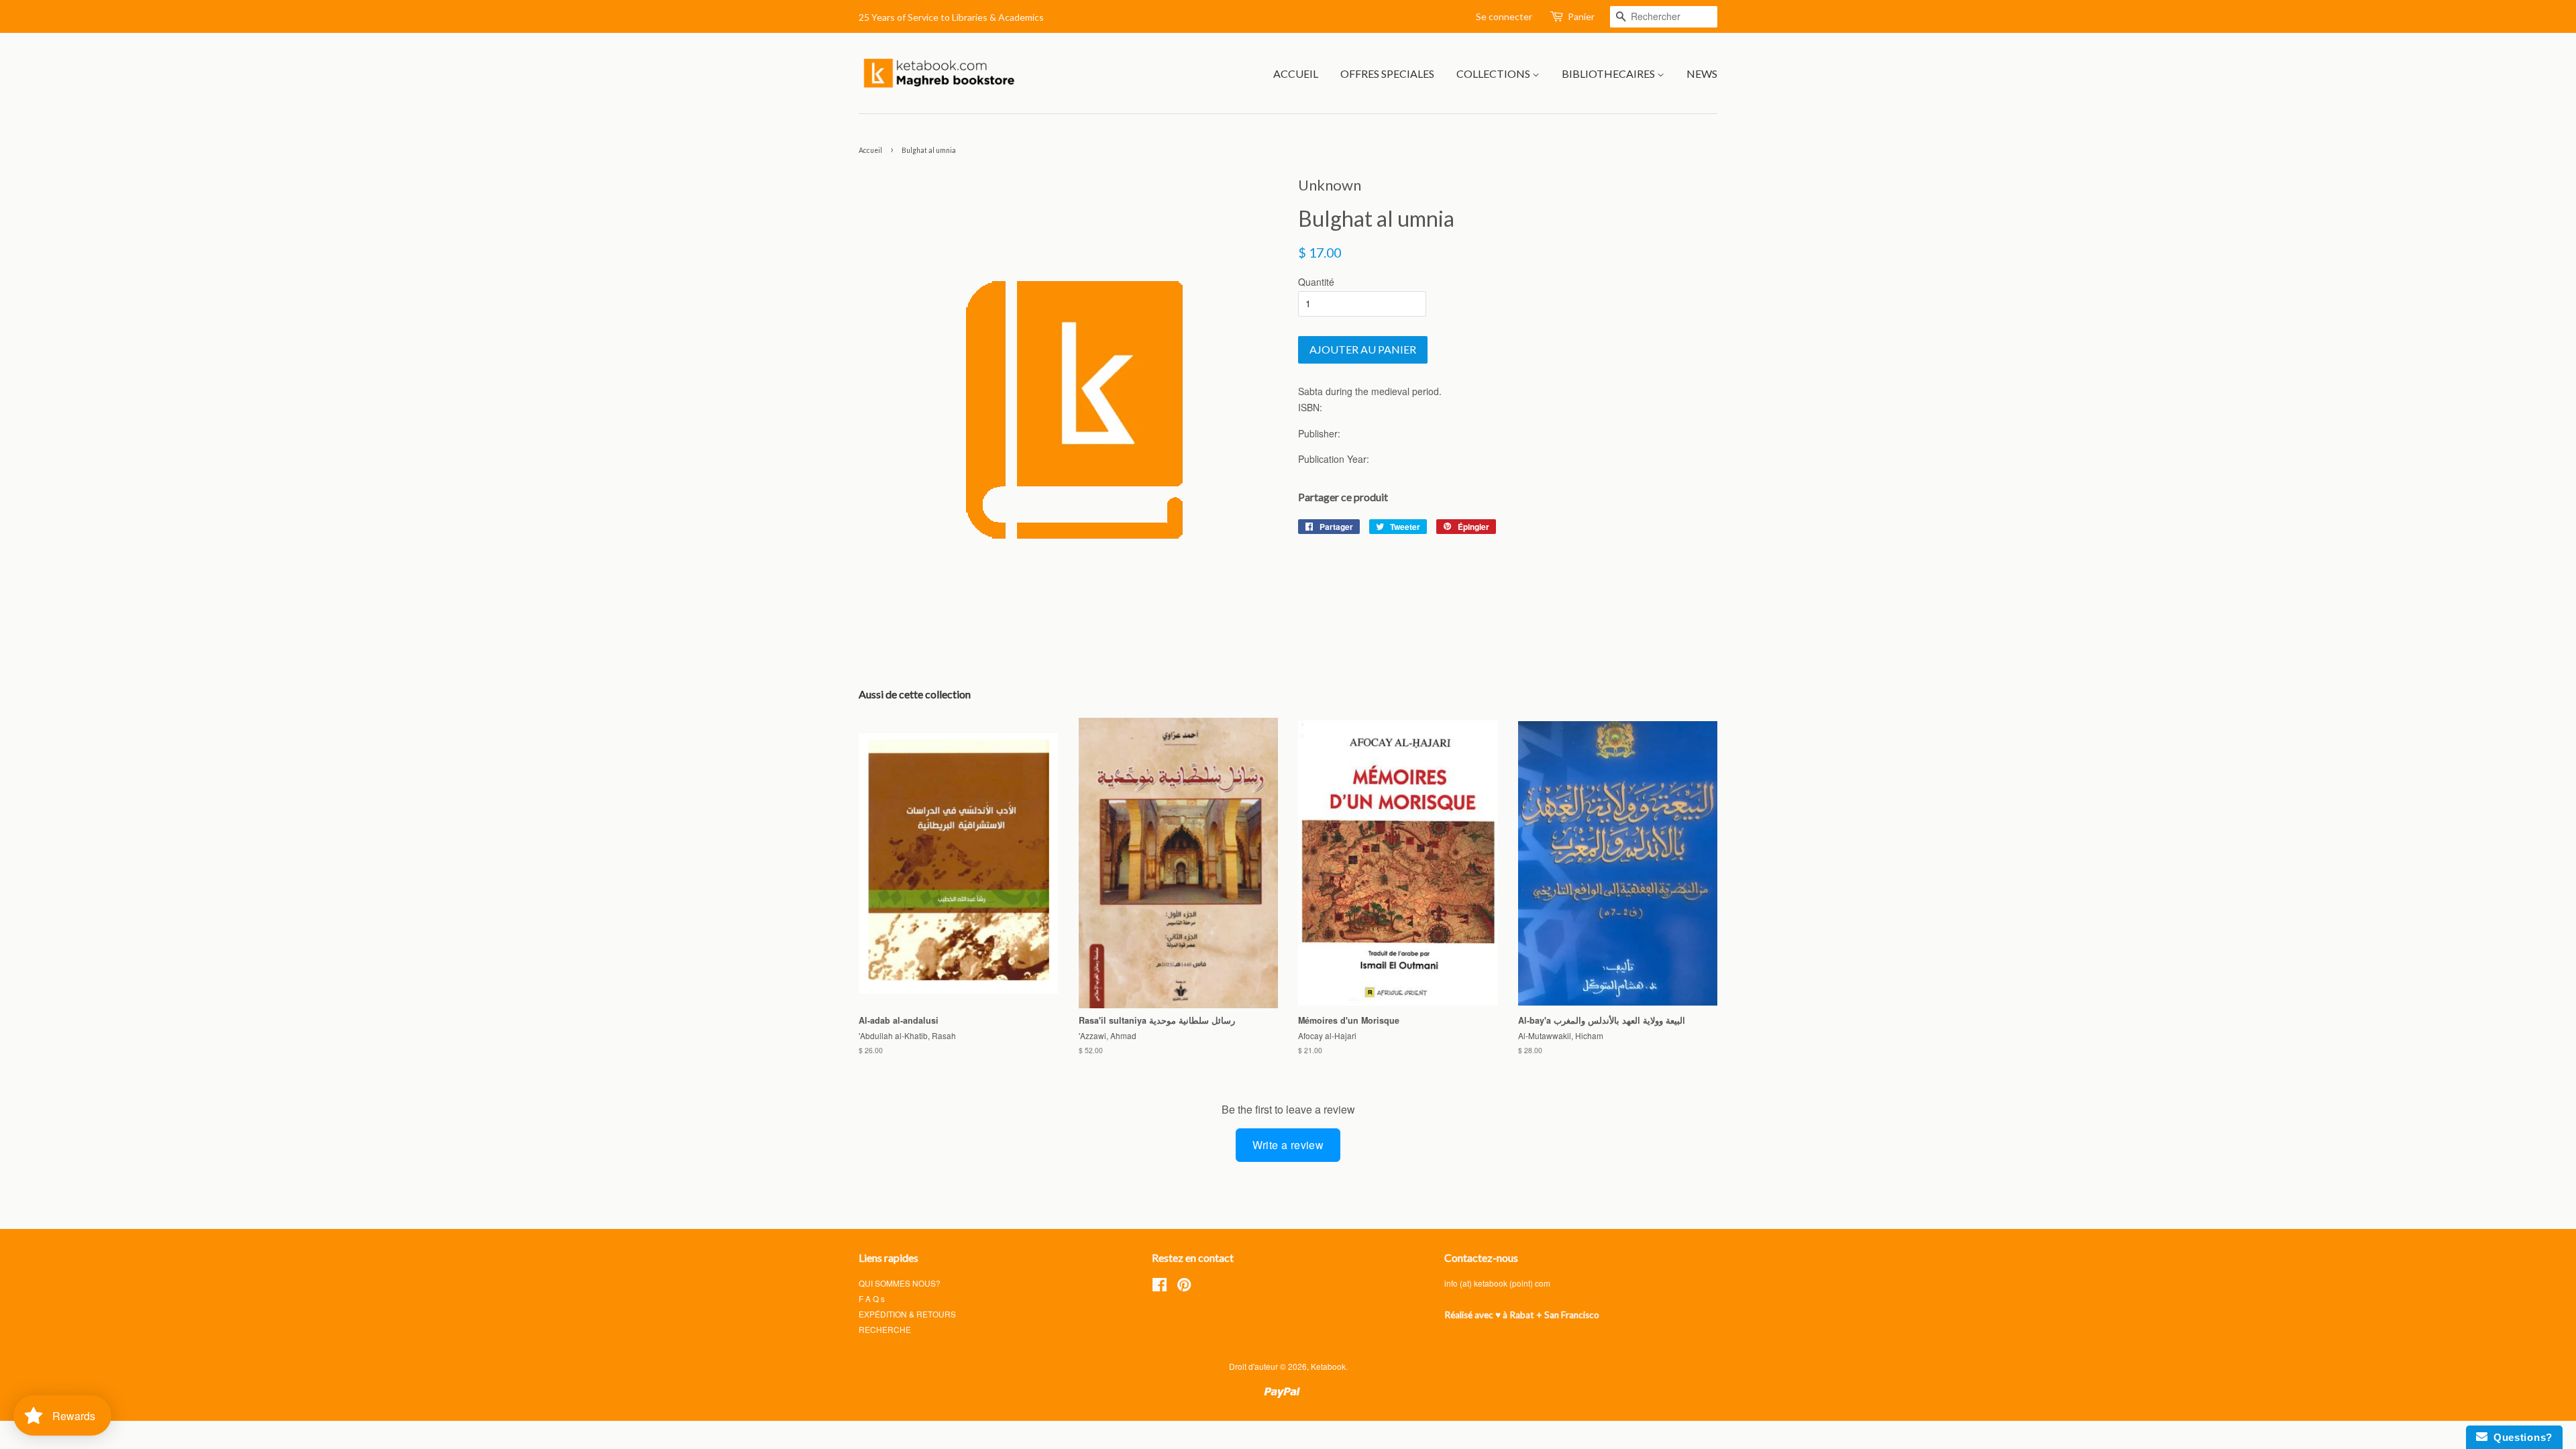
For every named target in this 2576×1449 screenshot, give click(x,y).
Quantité (1316, 282)
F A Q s (872, 1298)
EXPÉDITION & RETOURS (907, 1314)
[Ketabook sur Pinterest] (1184, 1287)
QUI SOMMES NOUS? (900, 1283)
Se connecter (1504, 16)
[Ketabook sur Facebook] (1160, 1287)
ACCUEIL (1296, 73)
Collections (1494, 73)
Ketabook (1328, 1366)
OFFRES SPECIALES (1387, 73)
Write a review (1288, 1145)
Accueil (870, 150)
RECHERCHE (885, 1329)
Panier (1581, 16)
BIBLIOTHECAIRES (1609, 73)
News (1702, 73)
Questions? (2520, 1437)
